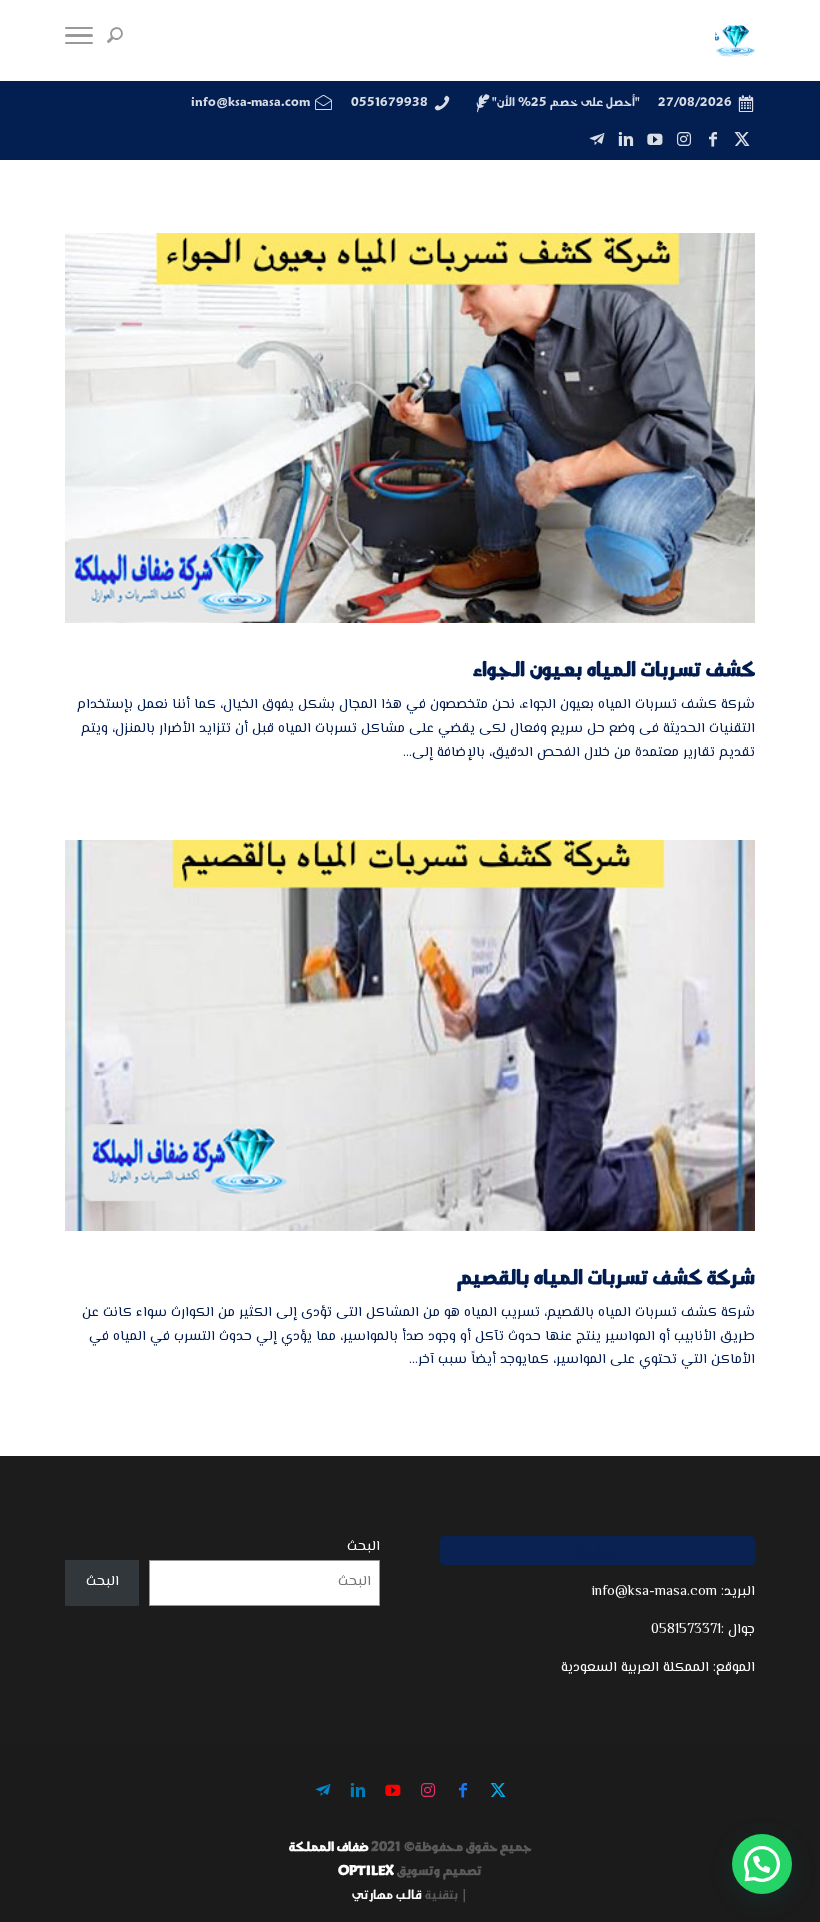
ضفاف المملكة (328, 1846)
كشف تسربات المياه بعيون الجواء (614, 668)
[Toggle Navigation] (79, 41)
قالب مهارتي (387, 1894)
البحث (363, 1547)
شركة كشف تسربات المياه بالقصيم (606, 1276)
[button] (762, 1864)
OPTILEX (366, 1870)
